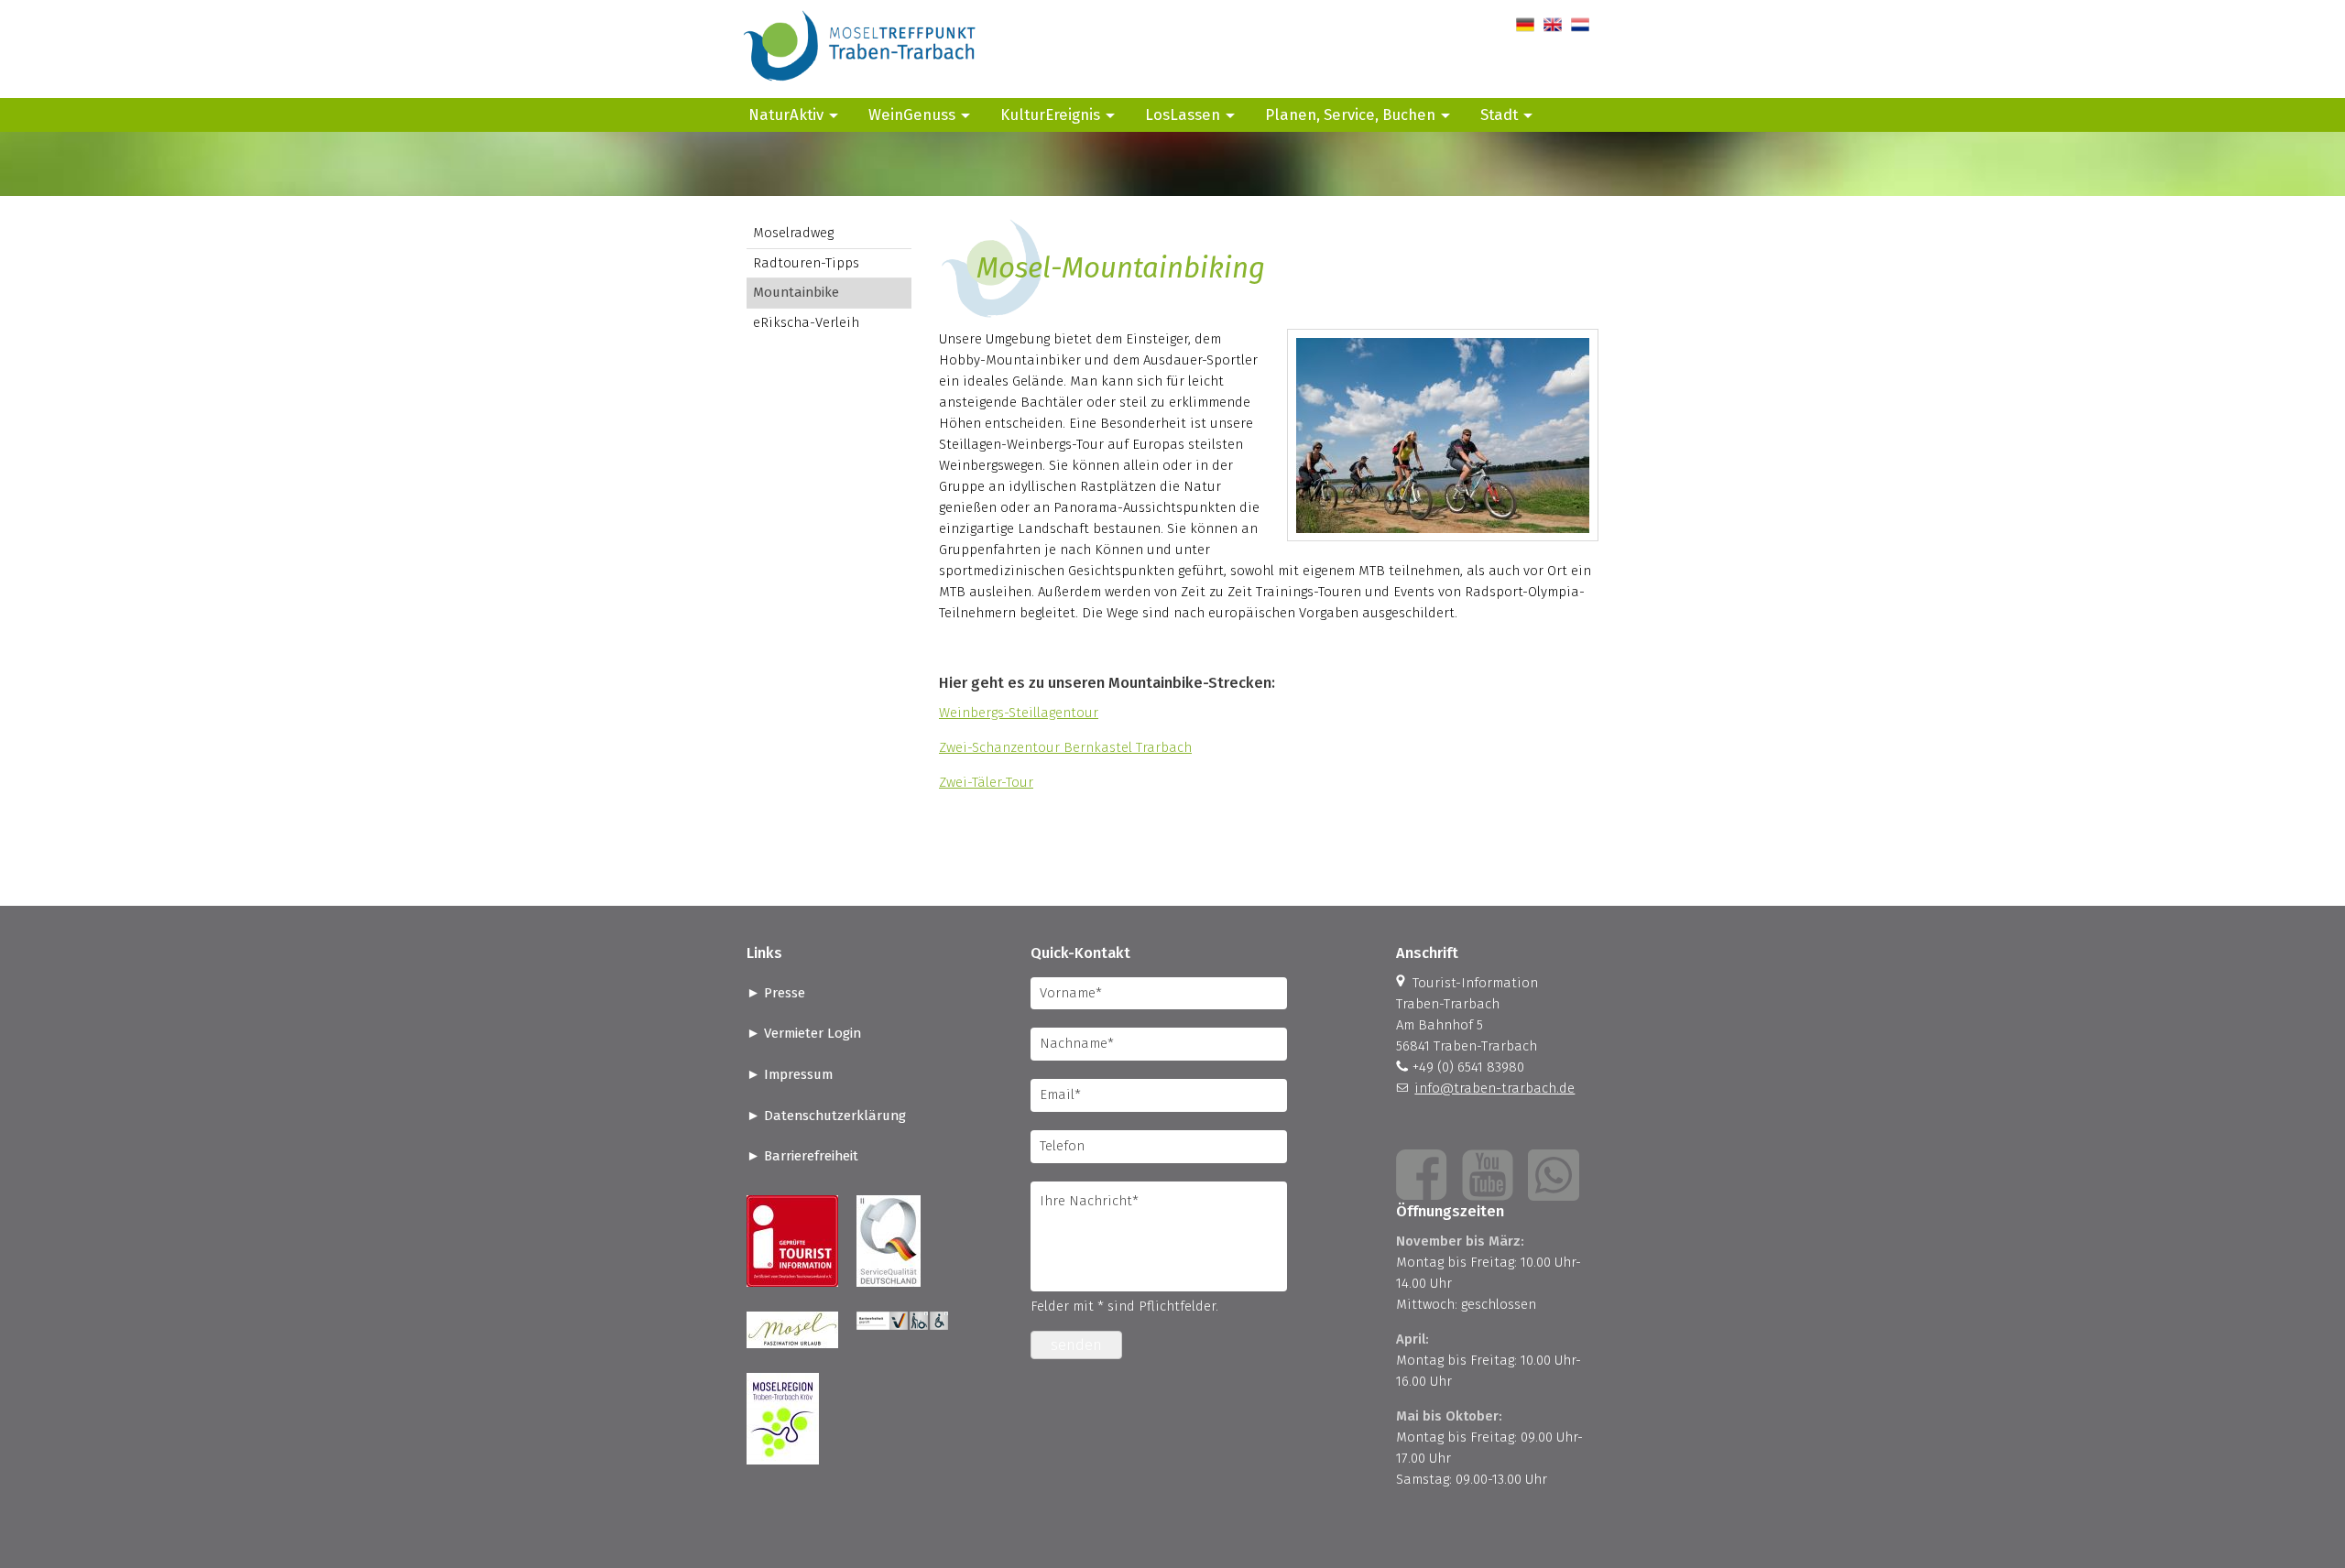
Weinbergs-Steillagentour (1019, 713)
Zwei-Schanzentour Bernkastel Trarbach (1065, 747)
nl (1577, 25)
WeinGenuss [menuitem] (912, 114)
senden (1076, 1345)
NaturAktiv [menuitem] (786, 114)
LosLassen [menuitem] (1183, 114)
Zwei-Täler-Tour (986, 782)
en (1551, 25)
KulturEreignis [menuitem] (1050, 114)
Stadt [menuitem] (1499, 114)
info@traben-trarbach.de (1494, 1088)
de (1524, 25)
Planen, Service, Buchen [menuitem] (1350, 114)
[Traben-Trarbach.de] (861, 87)
